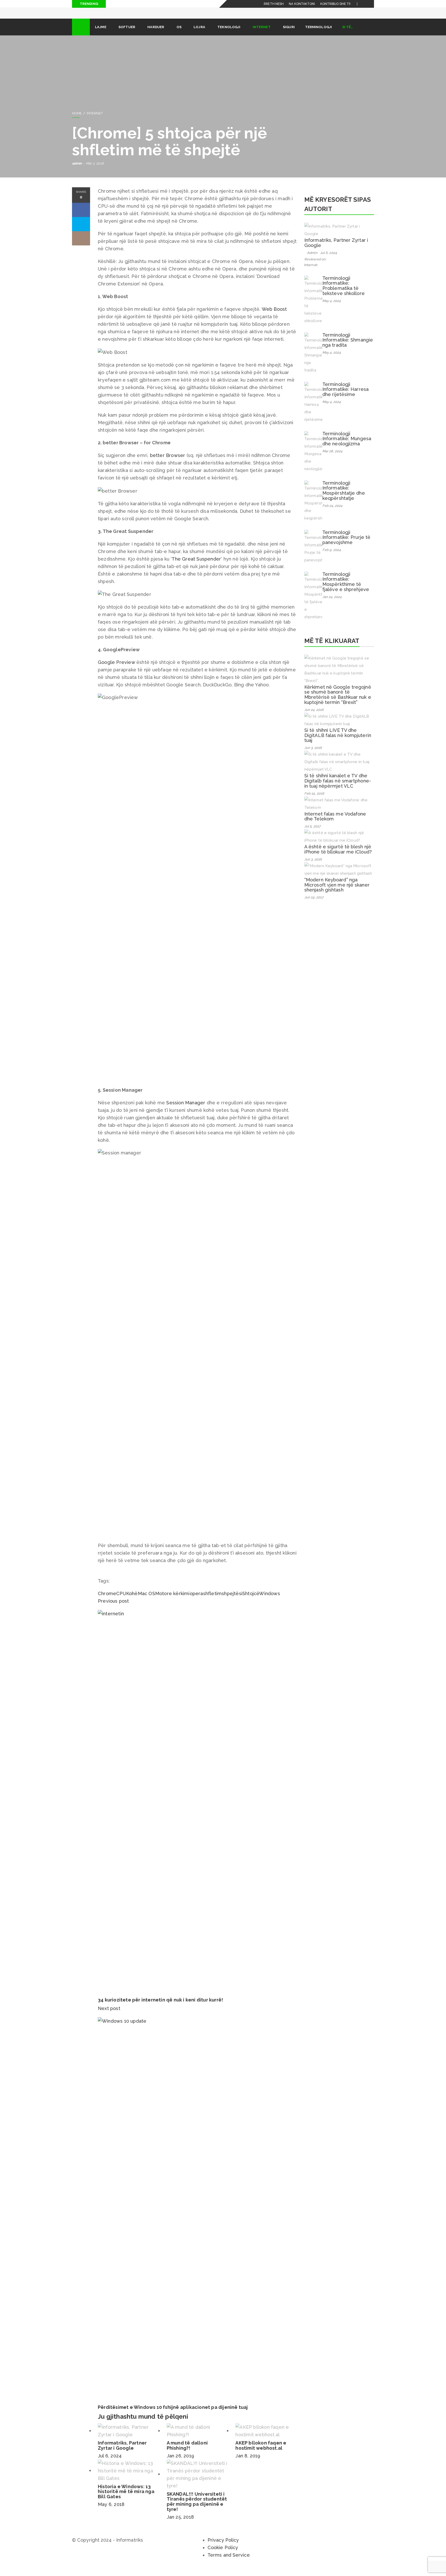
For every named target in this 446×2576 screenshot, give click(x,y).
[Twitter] (370, 4)
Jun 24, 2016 (314, 717)
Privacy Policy (223, 2547)
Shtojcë (251, 1601)
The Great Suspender (196, 566)
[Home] (81, 34)
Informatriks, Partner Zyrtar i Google (122, 2453)
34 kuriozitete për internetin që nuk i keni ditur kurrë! (160, 2007)
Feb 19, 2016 (314, 801)
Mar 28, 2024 (332, 458)
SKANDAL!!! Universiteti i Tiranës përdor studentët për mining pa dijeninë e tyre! (197, 2509)
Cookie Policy (223, 2555)
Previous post (113, 1608)
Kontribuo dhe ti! (336, 4)
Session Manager (186, 1110)
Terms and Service (229, 2562)
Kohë (132, 1601)
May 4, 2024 (332, 308)
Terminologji (318, 34)
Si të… (348, 34)
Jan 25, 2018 (180, 2524)
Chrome (107, 1601)
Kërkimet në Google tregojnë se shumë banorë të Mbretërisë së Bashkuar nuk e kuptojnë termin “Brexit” (338, 702)
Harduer (156, 34)
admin (77, 171)
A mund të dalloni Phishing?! (187, 2453)
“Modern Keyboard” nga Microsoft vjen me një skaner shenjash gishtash (337, 892)
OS (179, 34)
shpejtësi (232, 1601)
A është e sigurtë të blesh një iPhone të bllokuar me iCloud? (338, 856)
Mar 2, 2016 (95, 171)
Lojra (199, 34)
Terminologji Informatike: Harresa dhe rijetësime (345, 397)
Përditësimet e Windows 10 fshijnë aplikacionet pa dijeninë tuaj (173, 2414)
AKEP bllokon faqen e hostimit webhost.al (261, 2453)
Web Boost (274, 316)
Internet (262, 34)
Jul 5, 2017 (312, 833)
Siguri (289, 34)
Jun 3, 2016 (313, 755)
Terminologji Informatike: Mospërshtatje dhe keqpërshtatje (344, 498)
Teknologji (229, 34)
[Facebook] (364, 4)
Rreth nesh (274, 4)
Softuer (127, 34)
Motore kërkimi (172, 1601)
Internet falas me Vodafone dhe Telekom (335, 824)
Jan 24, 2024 (332, 604)
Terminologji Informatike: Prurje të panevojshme (346, 545)
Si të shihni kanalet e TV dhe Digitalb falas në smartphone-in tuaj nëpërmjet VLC (338, 788)
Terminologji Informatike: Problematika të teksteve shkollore (344, 293)
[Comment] (81, 246)
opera (196, 1601)
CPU (121, 1601)
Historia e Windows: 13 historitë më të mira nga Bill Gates (126, 2499)
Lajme (101, 34)
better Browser (168, 463)
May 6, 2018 (111, 2512)
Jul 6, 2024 (110, 2463)
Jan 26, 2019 (180, 2463)
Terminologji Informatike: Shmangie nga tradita (348, 347)
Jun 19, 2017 (314, 905)
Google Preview (116, 669)
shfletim (213, 1601)
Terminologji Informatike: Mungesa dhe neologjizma (347, 446)
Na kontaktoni (302, 4)
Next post (110, 2016)
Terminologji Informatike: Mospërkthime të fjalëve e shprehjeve (346, 589)
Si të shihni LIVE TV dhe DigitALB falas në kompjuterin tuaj (338, 743)
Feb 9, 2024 (332, 557)
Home (77, 121)
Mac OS (146, 1601)
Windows (269, 1601)
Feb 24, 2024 (332, 513)
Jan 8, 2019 (248, 2463)
